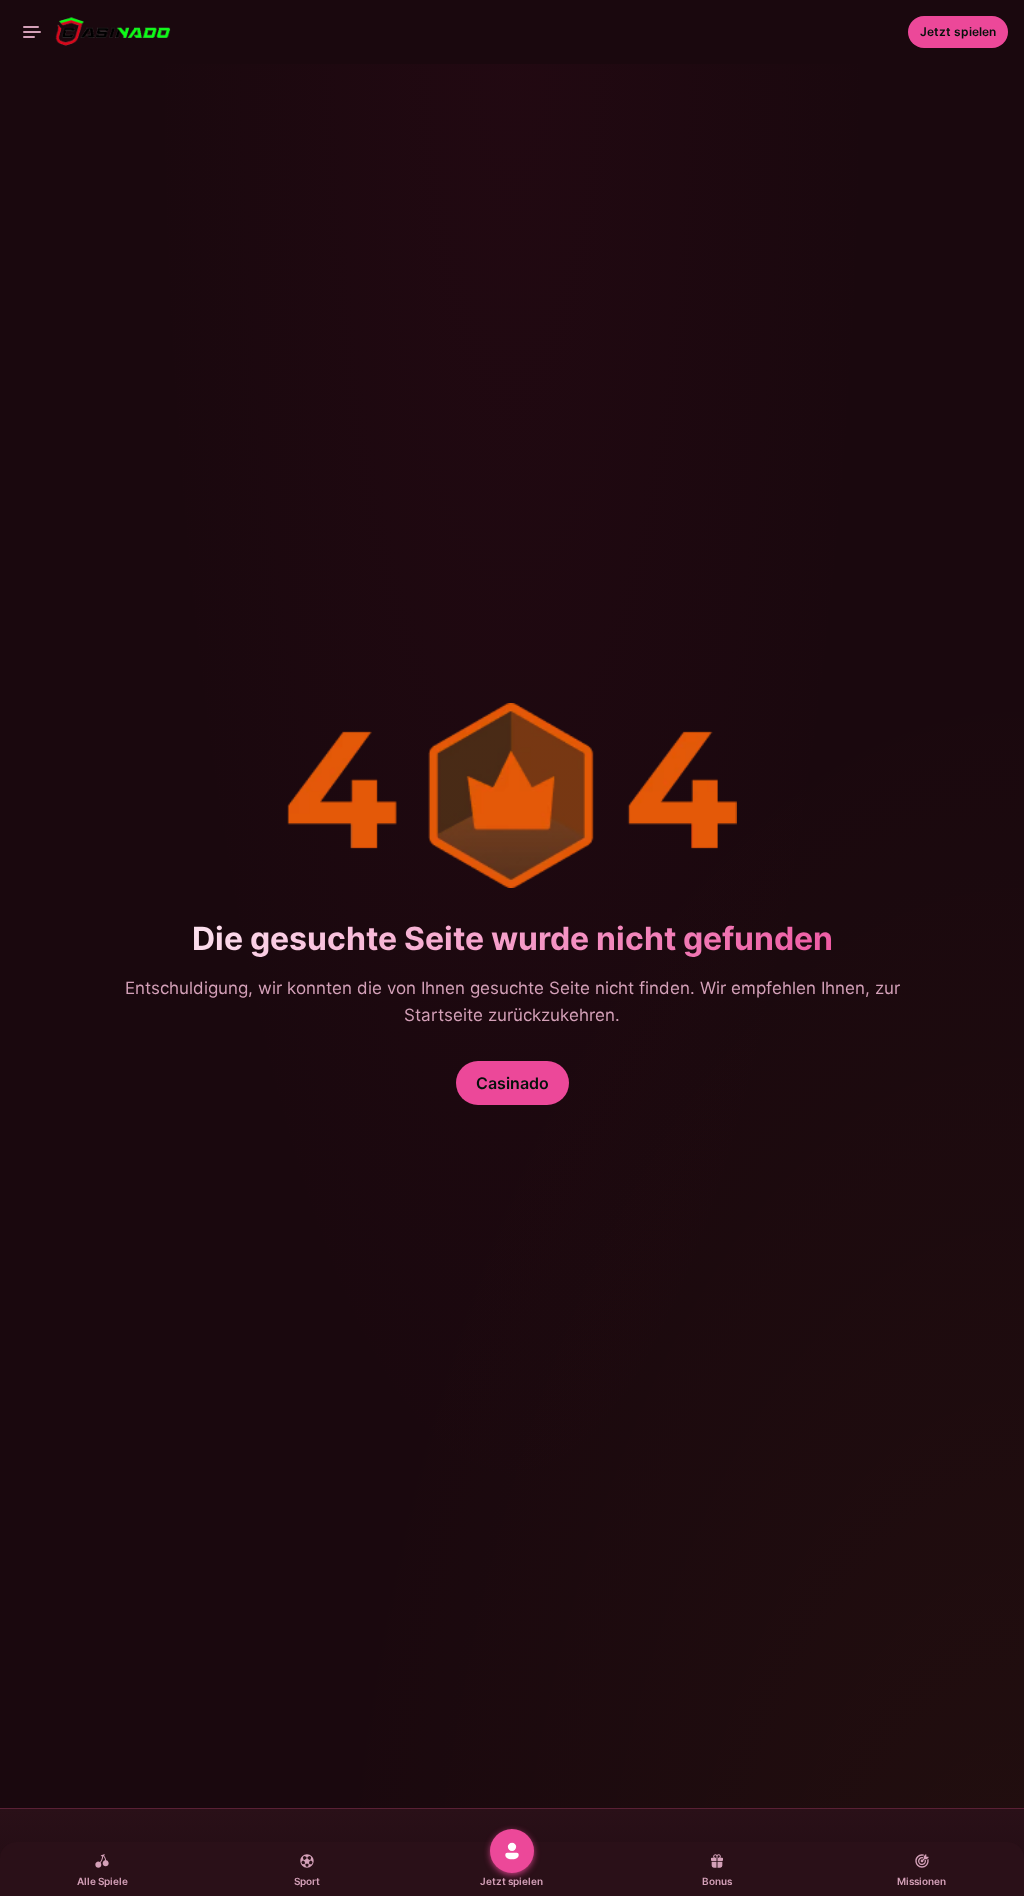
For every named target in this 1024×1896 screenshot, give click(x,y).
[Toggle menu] (32, 32)
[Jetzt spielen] (512, 1851)
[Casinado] (96, 32)
